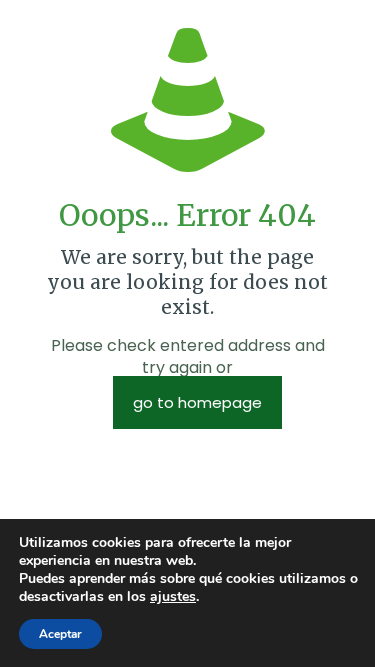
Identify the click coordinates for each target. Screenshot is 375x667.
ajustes (173, 597)
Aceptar (60, 634)
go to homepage (197, 402)
